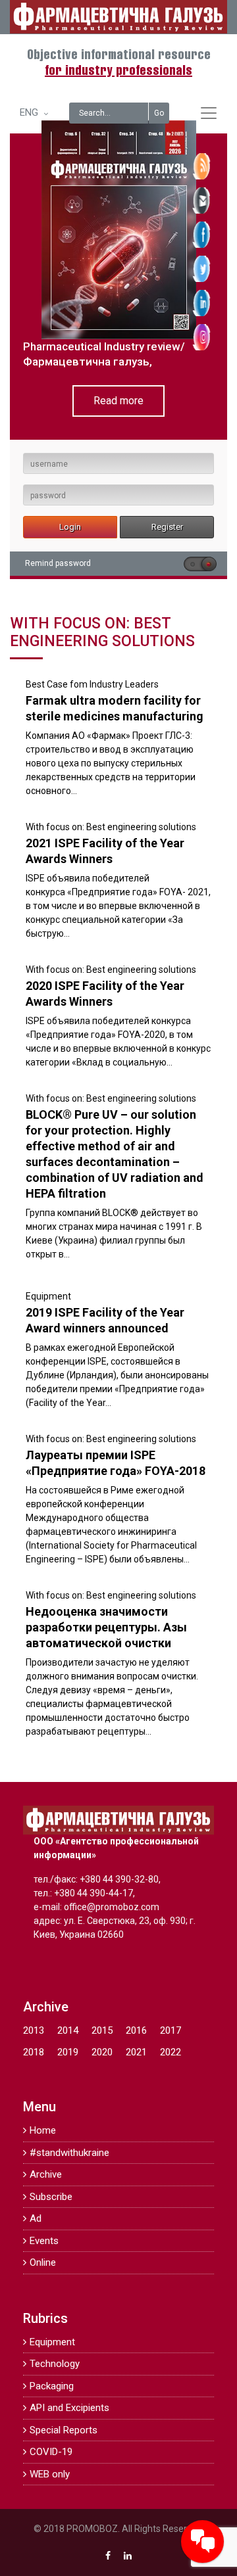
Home (43, 2130)
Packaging (52, 2386)
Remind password (58, 563)
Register (167, 527)
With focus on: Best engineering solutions (111, 827)
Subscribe (51, 2197)
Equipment (48, 1296)
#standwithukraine (69, 2153)
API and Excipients (69, 2408)
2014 (68, 2030)
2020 (102, 2052)
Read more (118, 401)
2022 (171, 2052)
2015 (102, 2030)
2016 (136, 2030)
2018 (34, 2052)
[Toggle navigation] (209, 113)
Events (44, 2241)
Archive (46, 2174)
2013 (34, 2030)
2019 (68, 2052)
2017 (171, 2030)
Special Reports (64, 2430)
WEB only (50, 2474)
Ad (36, 2218)
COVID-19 (51, 2452)
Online (43, 2262)
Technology (55, 2364)
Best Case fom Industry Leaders (92, 684)
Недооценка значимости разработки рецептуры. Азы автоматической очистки (106, 1627)
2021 (136, 2052)
